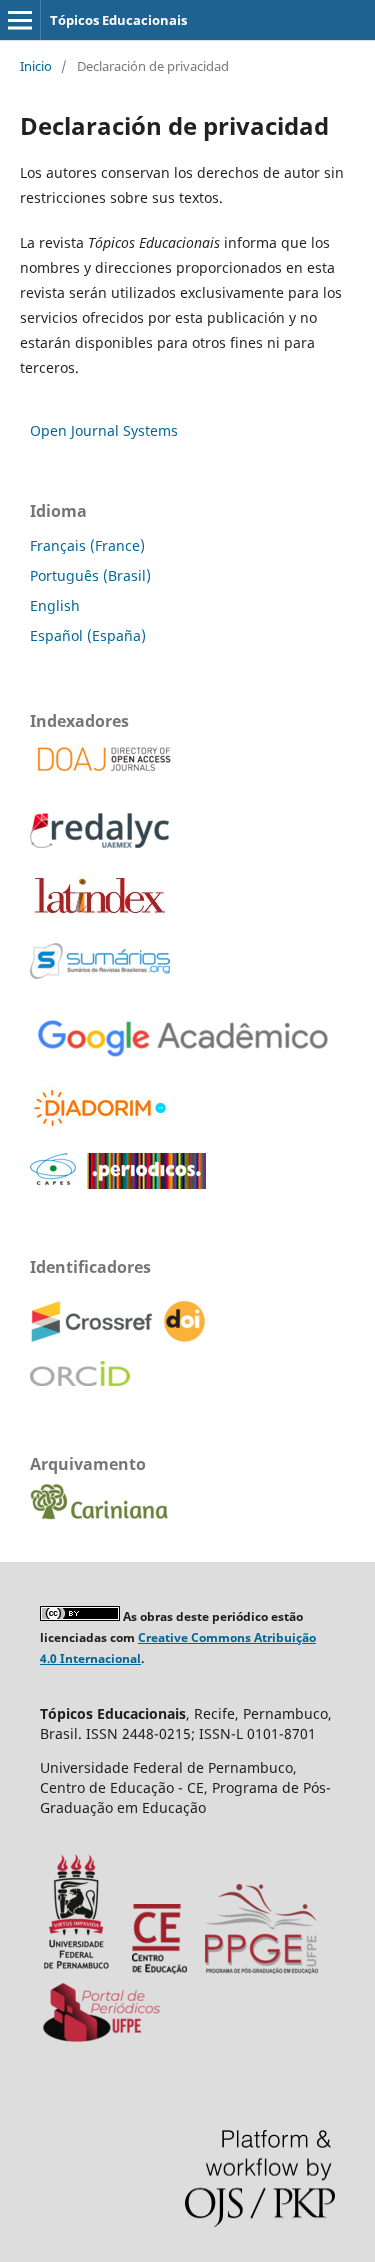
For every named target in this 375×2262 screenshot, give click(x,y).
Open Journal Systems (104, 430)
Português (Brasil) (90, 575)
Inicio (36, 66)
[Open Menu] (20, 20)
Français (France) (87, 545)
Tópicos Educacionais (118, 20)
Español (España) (88, 635)
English (55, 605)
